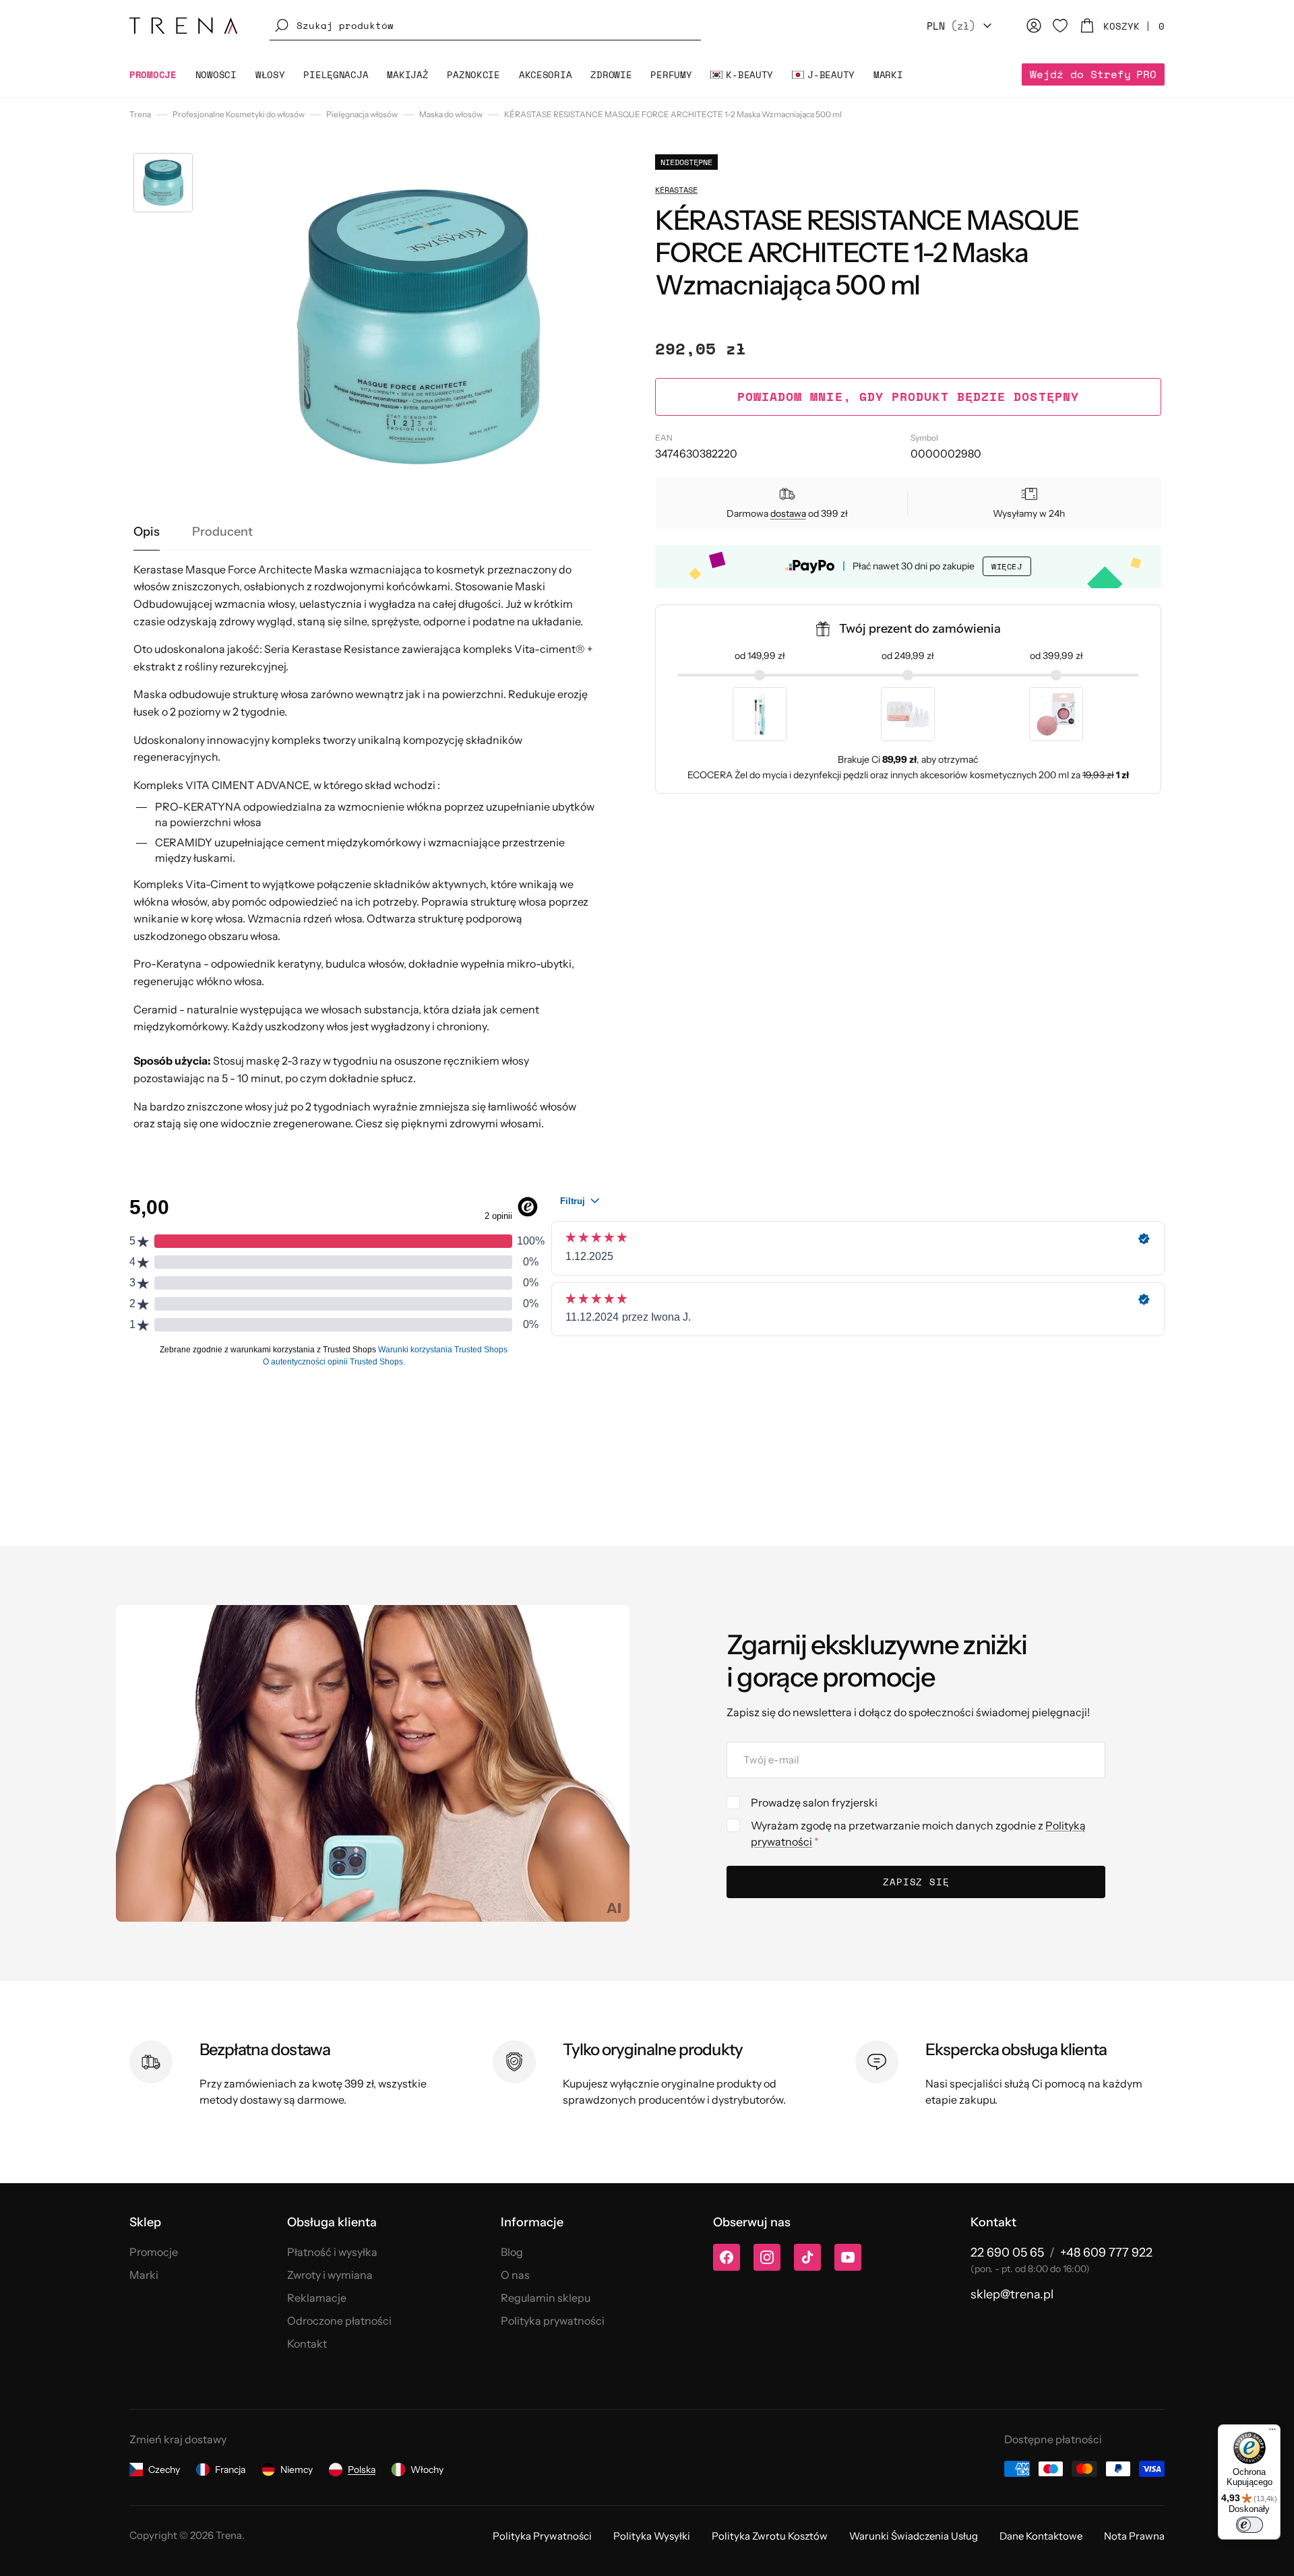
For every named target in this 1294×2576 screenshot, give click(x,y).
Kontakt (307, 2344)
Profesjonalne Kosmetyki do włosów (239, 114)
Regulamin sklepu (546, 2298)
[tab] (147, 532)
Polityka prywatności (553, 2321)
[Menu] (1272, 2432)
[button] (485, 26)
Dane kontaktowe (1041, 2536)
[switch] (1250, 2525)
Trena (140, 114)
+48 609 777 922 (1106, 2253)
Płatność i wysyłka (332, 2252)
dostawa (788, 513)
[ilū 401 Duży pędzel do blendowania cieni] (760, 714)
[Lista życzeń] (1060, 26)
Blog (512, 2252)
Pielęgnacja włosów (362, 114)
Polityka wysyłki (652, 2536)
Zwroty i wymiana (330, 2275)
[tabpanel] (365, 847)
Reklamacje (317, 2298)
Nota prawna (1134, 2536)
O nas (515, 2275)
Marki (144, 2275)
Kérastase (676, 190)
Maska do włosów (451, 114)
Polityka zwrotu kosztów (770, 2536)
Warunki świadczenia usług (914, 2536)
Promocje (154, 2252)
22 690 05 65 (1007, 2253)
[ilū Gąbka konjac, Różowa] (1056, 714)
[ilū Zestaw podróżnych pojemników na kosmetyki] (908, 714)
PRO (1093, 74)
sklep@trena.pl (1012, 2294)
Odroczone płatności (339, 2321)
